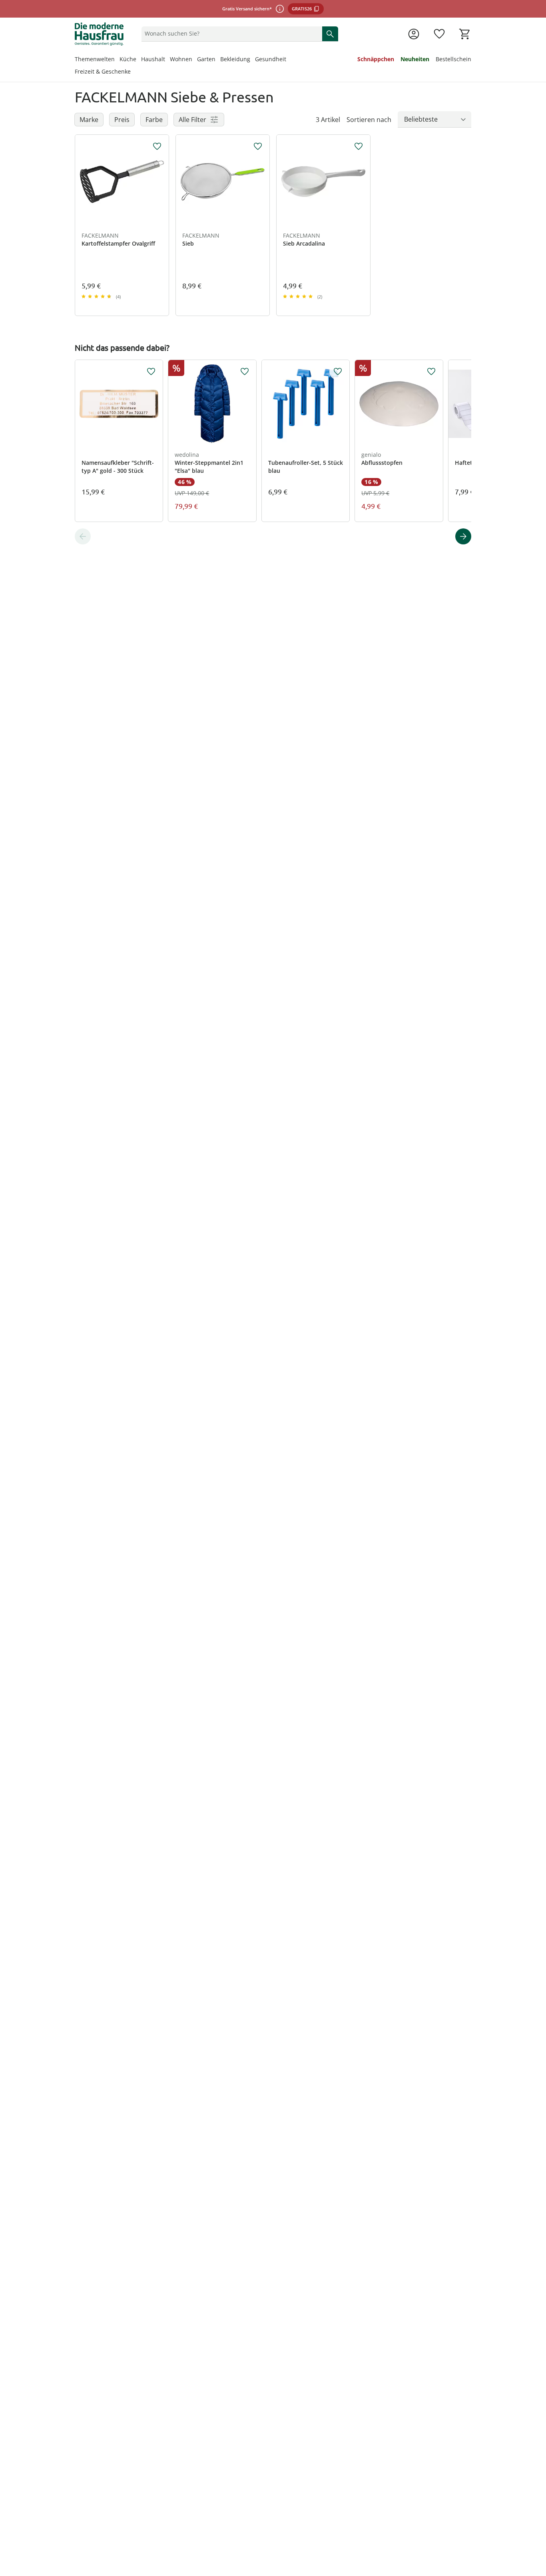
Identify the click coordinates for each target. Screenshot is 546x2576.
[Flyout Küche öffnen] (139, 60)
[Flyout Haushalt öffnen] (167, 60)
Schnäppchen (376, 59)
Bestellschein (453, 59)
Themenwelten (95, 59)
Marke (89, 120)
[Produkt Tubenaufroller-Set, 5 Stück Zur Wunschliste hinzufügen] (338, 372)
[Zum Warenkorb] (465, 34)
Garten (206, 59)
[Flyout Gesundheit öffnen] (289, 60)
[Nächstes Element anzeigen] (463, 536)
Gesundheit (271, 59)
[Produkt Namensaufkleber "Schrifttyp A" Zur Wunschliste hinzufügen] (151, 372)
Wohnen (181, 59)
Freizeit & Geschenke (103, 71)
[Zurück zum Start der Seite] (536, 2518)
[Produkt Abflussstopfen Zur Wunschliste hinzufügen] (431, 372)
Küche (128, 59)
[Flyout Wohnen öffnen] (195, 60)
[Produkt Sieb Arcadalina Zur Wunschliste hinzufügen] (359, 146)
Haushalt (153, 59)
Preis (122, 120)
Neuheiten (415, 59)
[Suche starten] (330, 34)
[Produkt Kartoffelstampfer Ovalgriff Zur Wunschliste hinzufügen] (157, 146)
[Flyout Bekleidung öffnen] (253, 60)
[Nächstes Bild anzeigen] (159, 182)
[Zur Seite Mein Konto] (414, 34)
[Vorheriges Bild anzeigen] (85, 182)
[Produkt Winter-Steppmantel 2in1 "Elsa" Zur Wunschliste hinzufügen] (245, 372)
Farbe (154, 120)
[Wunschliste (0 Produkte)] (439, 34)
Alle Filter (192, 120)
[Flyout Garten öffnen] (218, 60)
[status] (230, 34)
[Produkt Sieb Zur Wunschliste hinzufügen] (258, 146)
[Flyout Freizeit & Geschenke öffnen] (133, 72)
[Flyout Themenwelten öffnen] (117, 60)
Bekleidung (235, 59)
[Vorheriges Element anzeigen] (83, 536)
